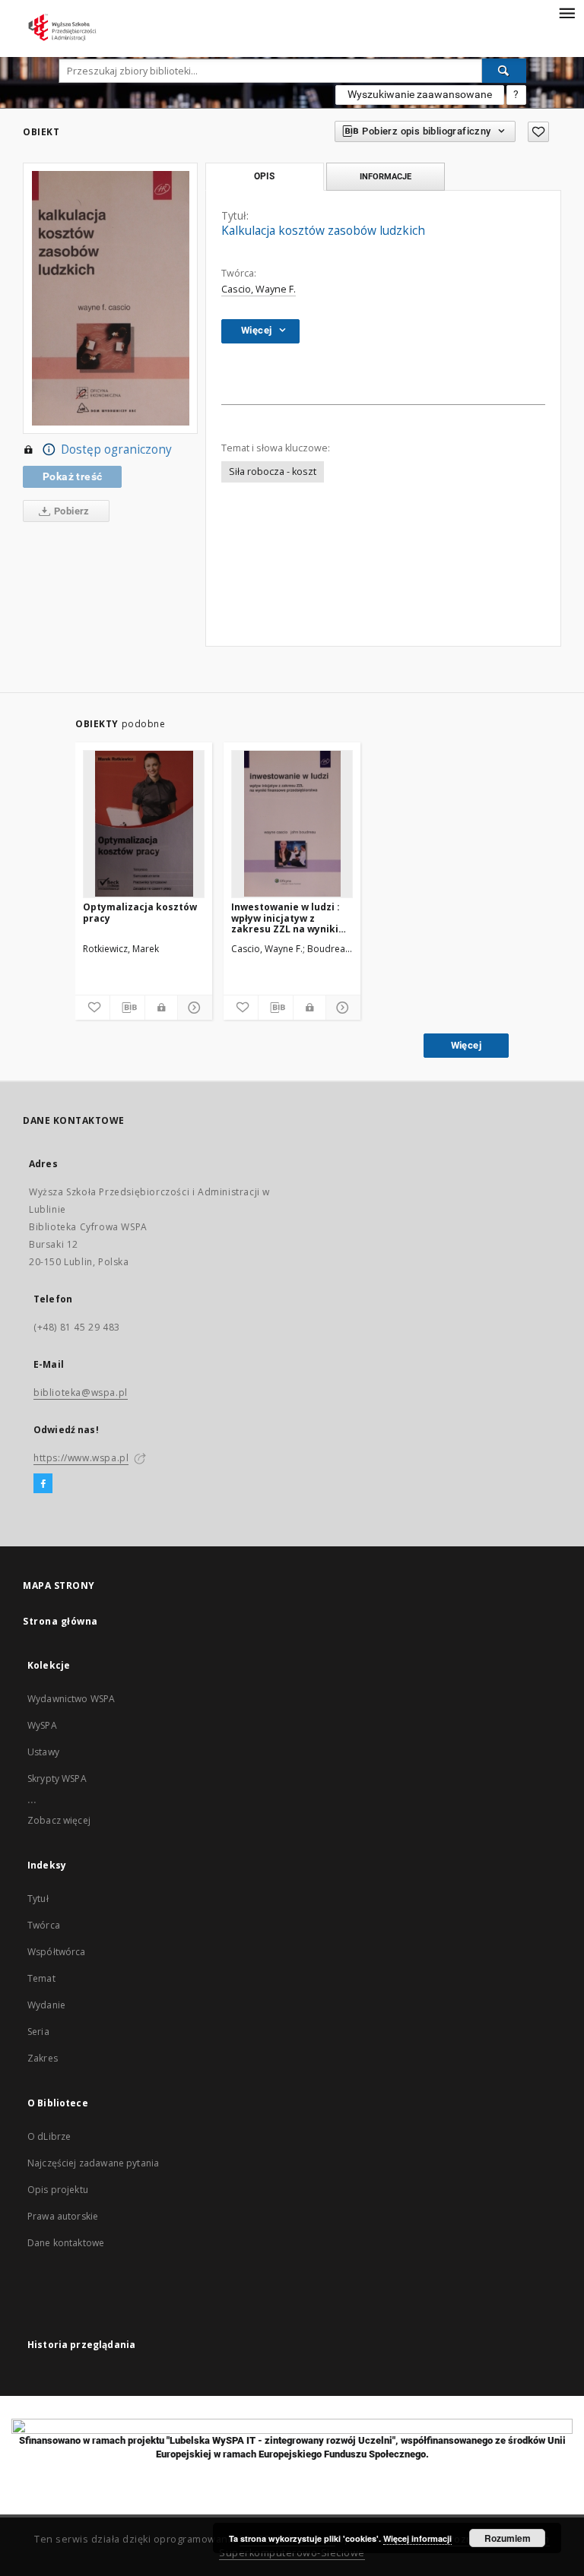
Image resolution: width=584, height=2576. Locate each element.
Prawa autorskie (63, 2216)
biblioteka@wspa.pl (81, 1392)
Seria (38, 2032)
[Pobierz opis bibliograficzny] (127, 1008)
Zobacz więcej (59, 1820)
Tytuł (38, 1899)
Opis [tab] (264, 176)
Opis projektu (58, 2190)
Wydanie (46, 2005)
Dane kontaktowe (66, 2243)
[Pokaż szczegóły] (193, 1008)
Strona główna (60, 1621)
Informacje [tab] (386, 176)
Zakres (43, 2058)
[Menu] (567, 12)
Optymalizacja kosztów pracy (140, 912)
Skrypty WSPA (57, 1779)
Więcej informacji (417, 2538)
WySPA (42, 1725)
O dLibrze (49, 2136)
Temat (41, 1978)
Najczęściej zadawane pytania (93, 2163)
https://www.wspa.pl (81, 1458)
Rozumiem (508, 2538)
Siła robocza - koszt (273, 472)
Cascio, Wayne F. (259, 289)
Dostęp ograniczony (116, 449)
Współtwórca (57, 1952)
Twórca (44, 1925)
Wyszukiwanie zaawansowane (420, 94)
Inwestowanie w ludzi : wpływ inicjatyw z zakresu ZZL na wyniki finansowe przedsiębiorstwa (286, 918)
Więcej (466, 1045)
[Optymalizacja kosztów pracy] (144, 824)
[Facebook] (43, 1484)
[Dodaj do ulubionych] (538, 132)
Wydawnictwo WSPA (71, 1699)
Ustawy (43, 1752)
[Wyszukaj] (504, 71)
